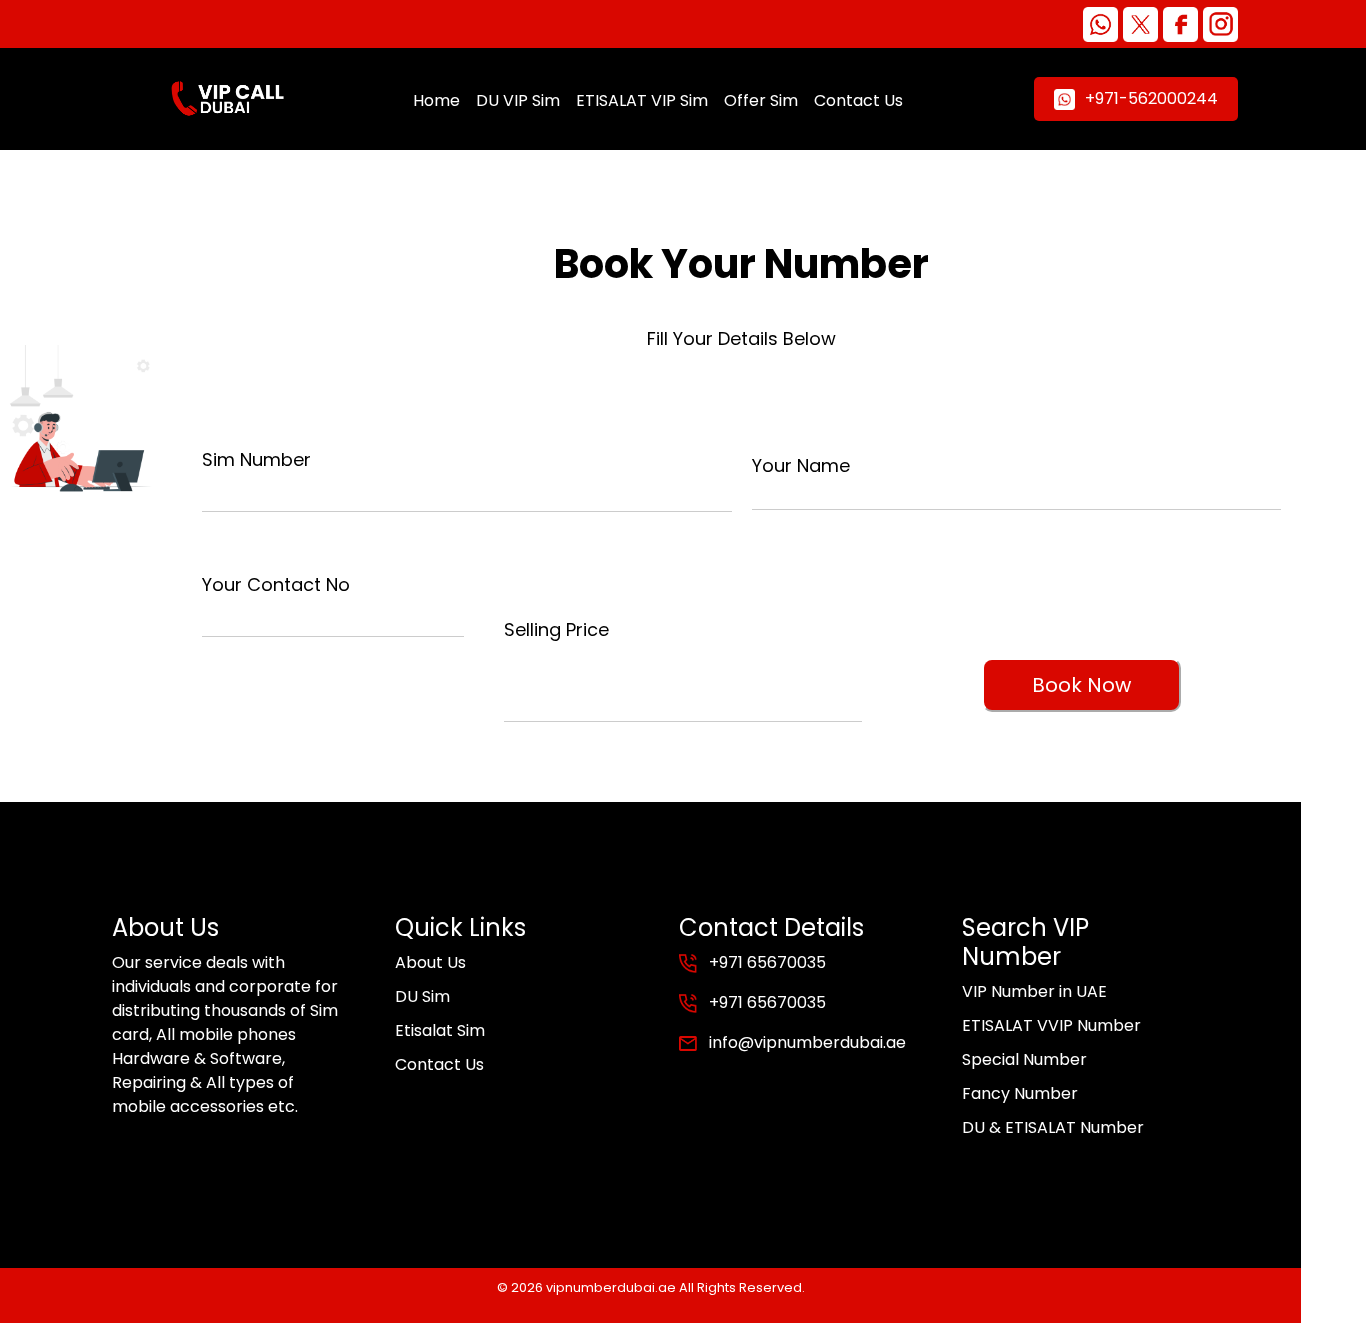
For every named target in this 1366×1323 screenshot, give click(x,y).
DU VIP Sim (518, 100)
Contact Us (858, 100)
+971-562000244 (1151, 98)
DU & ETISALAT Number (1053, 1127)
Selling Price (556, 629)
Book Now (1081, 685)
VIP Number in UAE (1034, 991)
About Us (430, 962)
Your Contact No (276, 584)
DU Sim (422, 996)
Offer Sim (761, 100)
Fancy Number (1020, 1093)
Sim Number (256, 459)
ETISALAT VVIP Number (1051, 1025)
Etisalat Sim (440, 1030)
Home (436, 100)
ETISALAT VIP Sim (642, 100)
